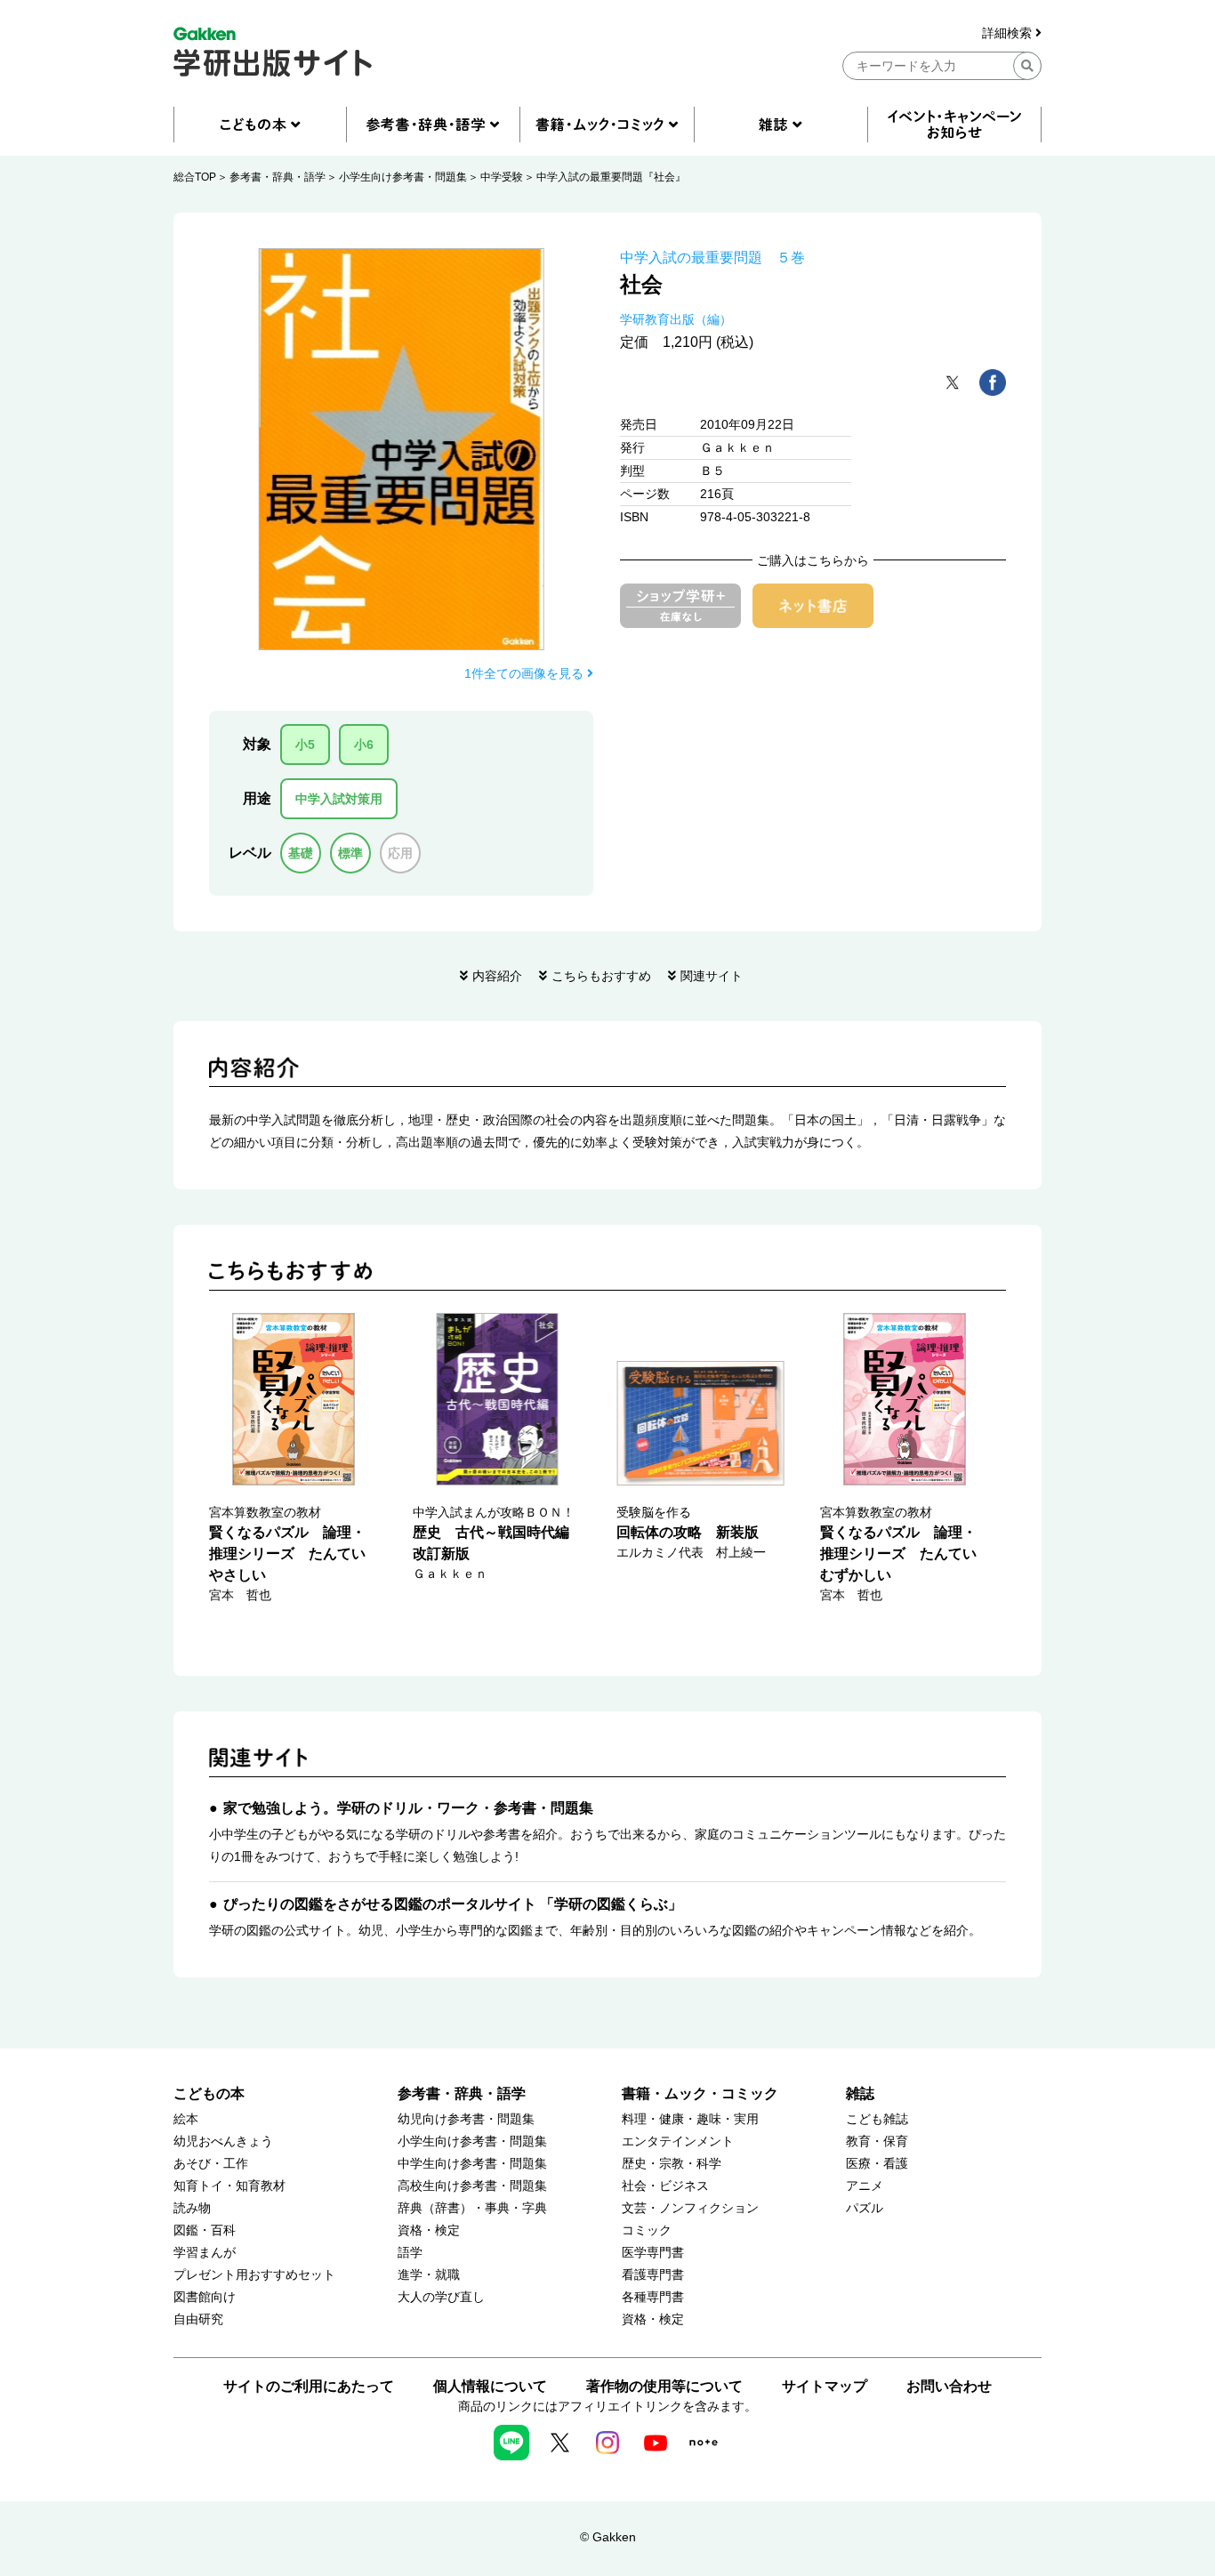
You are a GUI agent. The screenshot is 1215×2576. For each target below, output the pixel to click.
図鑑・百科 (205, 2230)
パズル (865, 2208)
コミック (647, 2230)
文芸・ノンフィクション (690, 2208)
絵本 (186, 2119)
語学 (410, 2253)
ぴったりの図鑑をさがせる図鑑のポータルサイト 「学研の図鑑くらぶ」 (453, 1904)
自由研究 (198, 2319)
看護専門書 (653, 2275)
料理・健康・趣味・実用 (690, 2119)
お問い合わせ (949, 2386)
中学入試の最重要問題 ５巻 (712, 258)
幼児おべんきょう (223, 2141)
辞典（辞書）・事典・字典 (472, 2208)
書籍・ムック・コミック (700, 2093)
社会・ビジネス (665, 2186)
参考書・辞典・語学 (278, 177)
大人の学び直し (441, 2297)
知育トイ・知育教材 (229, 2186)
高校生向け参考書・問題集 (472, 2186)
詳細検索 (1009, 33)
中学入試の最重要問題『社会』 (611, 177)
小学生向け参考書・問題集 (403, 177)
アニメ (865, 2186)
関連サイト (712, 976)
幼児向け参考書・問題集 (466, 2119)
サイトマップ (825, 2386)
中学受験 (502, 177)
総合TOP (195, 177)
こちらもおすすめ (601, 976)
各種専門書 (653, 2297)
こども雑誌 (877, 2119)
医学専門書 (653, 2253)
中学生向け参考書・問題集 (472, 2164)
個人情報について (490, 2386)
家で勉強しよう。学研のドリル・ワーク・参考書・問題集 (408, 1808)
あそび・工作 (211, 2164)
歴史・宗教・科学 (672, 2164)
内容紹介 (497, 976)
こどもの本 (209, 2093)
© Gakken (608, 2537)
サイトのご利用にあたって (309, 2386)
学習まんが (205, 2253)
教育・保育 (877, 2141)
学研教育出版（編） (676, 319)
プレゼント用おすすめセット (254, 2275)
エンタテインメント (678, 2141)
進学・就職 (429, 2275)
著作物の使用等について (664, 2386)
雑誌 (860, 2093)
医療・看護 (877, 2164)
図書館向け (205, 2297)
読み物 (192, 2208)
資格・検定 (429, 2230)
